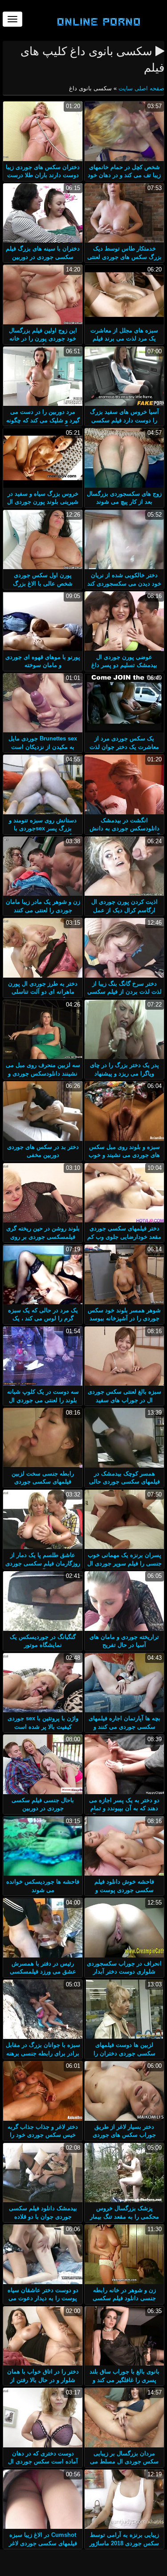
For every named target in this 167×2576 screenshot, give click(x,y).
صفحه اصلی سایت (141, 88)
